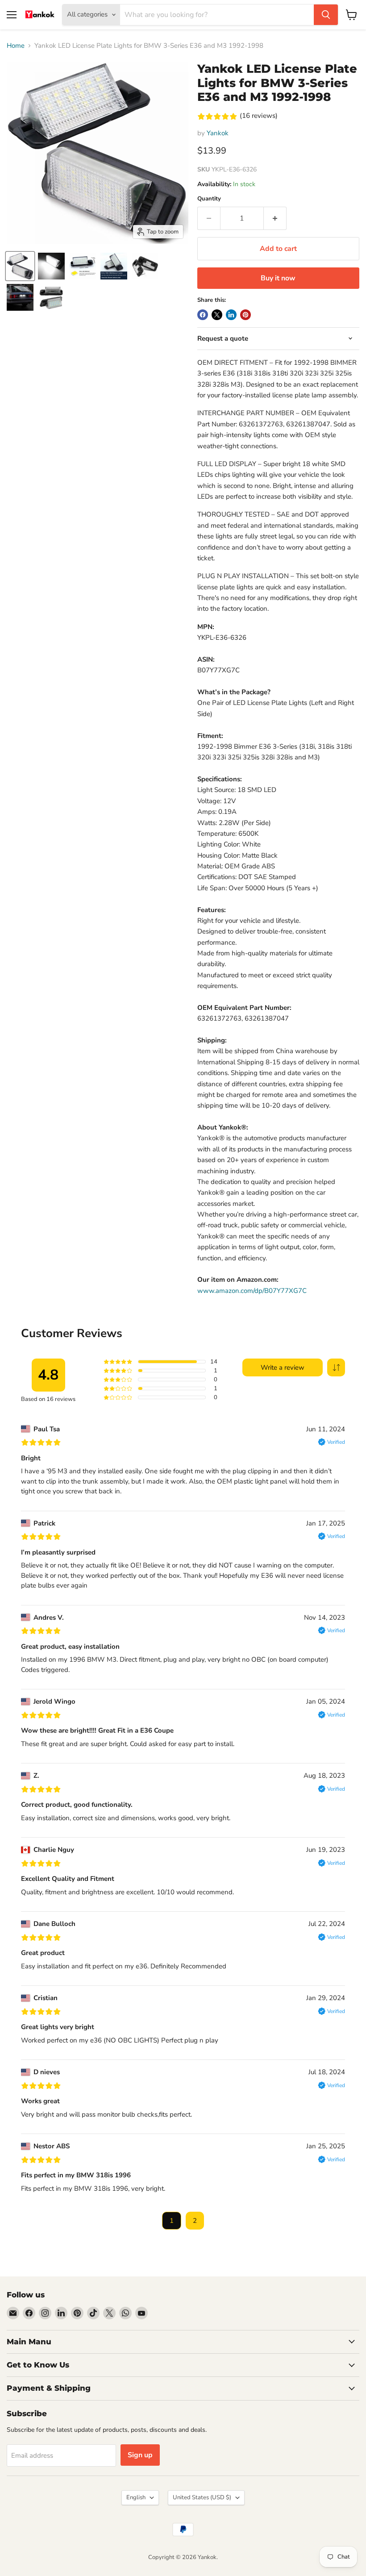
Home (16, 46)
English (136, 2497)
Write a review (283, 1367)
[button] (336, 1367)
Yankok (218, 133)
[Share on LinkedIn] (231, 315)
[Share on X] (217, 315)
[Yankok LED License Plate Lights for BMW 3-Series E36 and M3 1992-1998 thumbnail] (20, 266)
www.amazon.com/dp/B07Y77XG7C (252, 1291)
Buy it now (278, 278)
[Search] (326, 15)
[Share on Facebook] (203, 315)
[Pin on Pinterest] (245, 315)
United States (202, 2497)
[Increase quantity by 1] (275, 218)
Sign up (140, 2455)
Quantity (209, 199)
